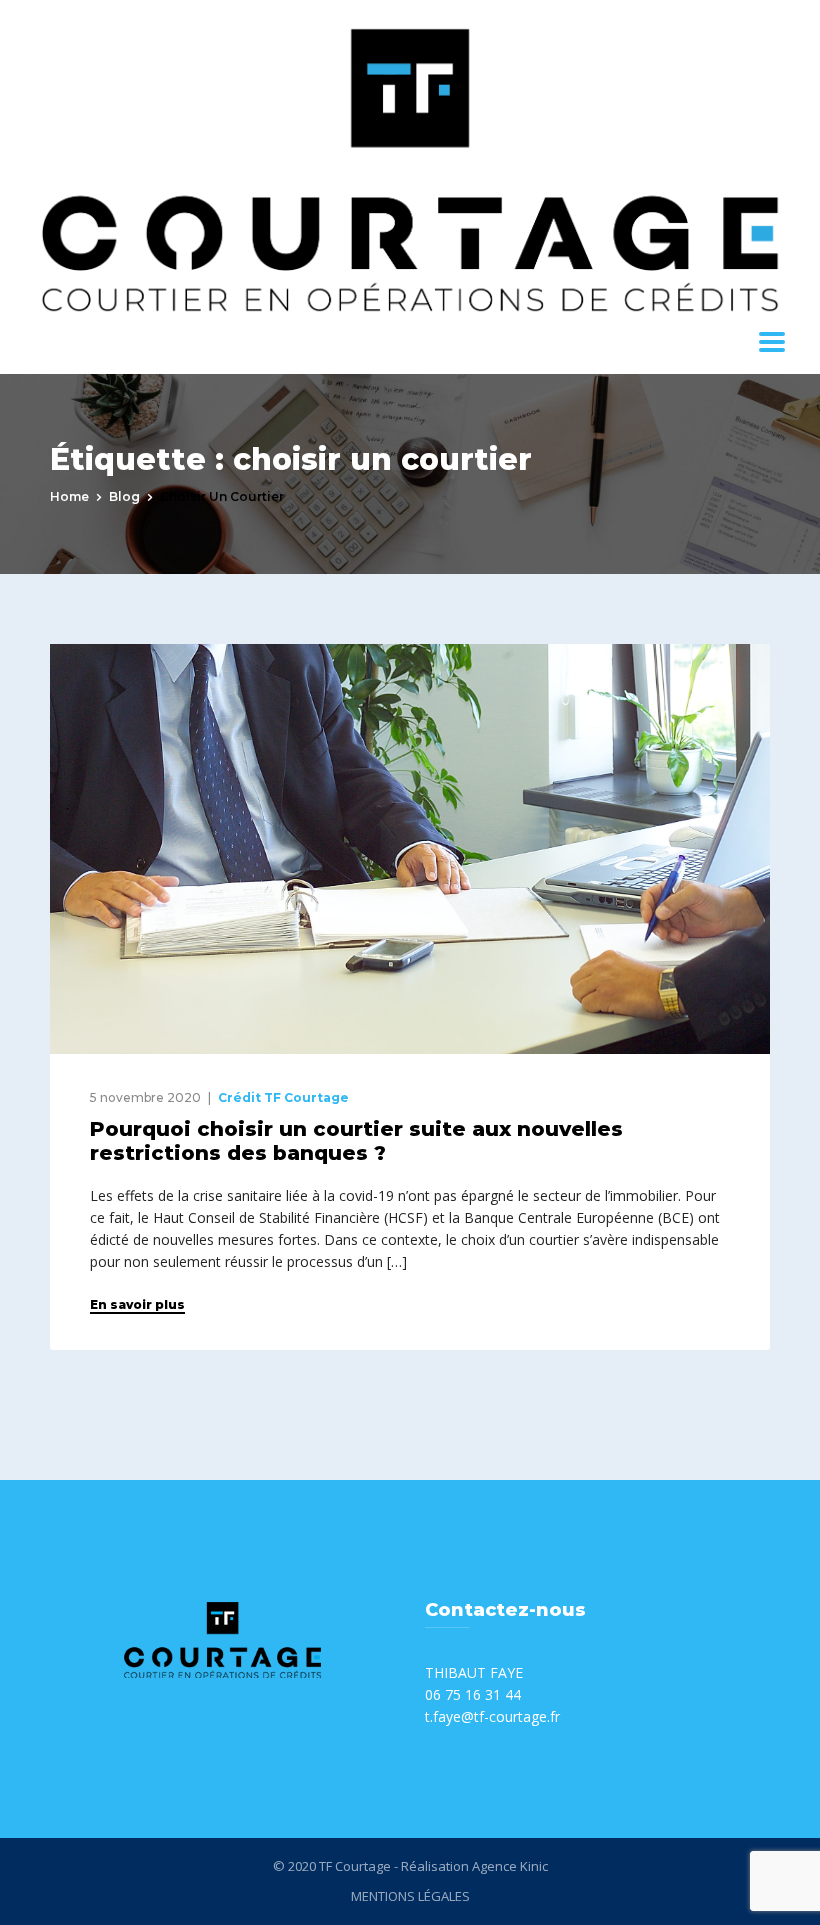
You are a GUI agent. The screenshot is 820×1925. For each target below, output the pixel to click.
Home (69, 496)
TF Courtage (355, 1866)
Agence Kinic (510, 1866)
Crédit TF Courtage (283, 1097)
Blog (124, 496)
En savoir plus (137, 1305)
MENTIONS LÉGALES (410, 1896)
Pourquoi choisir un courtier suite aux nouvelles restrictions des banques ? (356, 1141)
